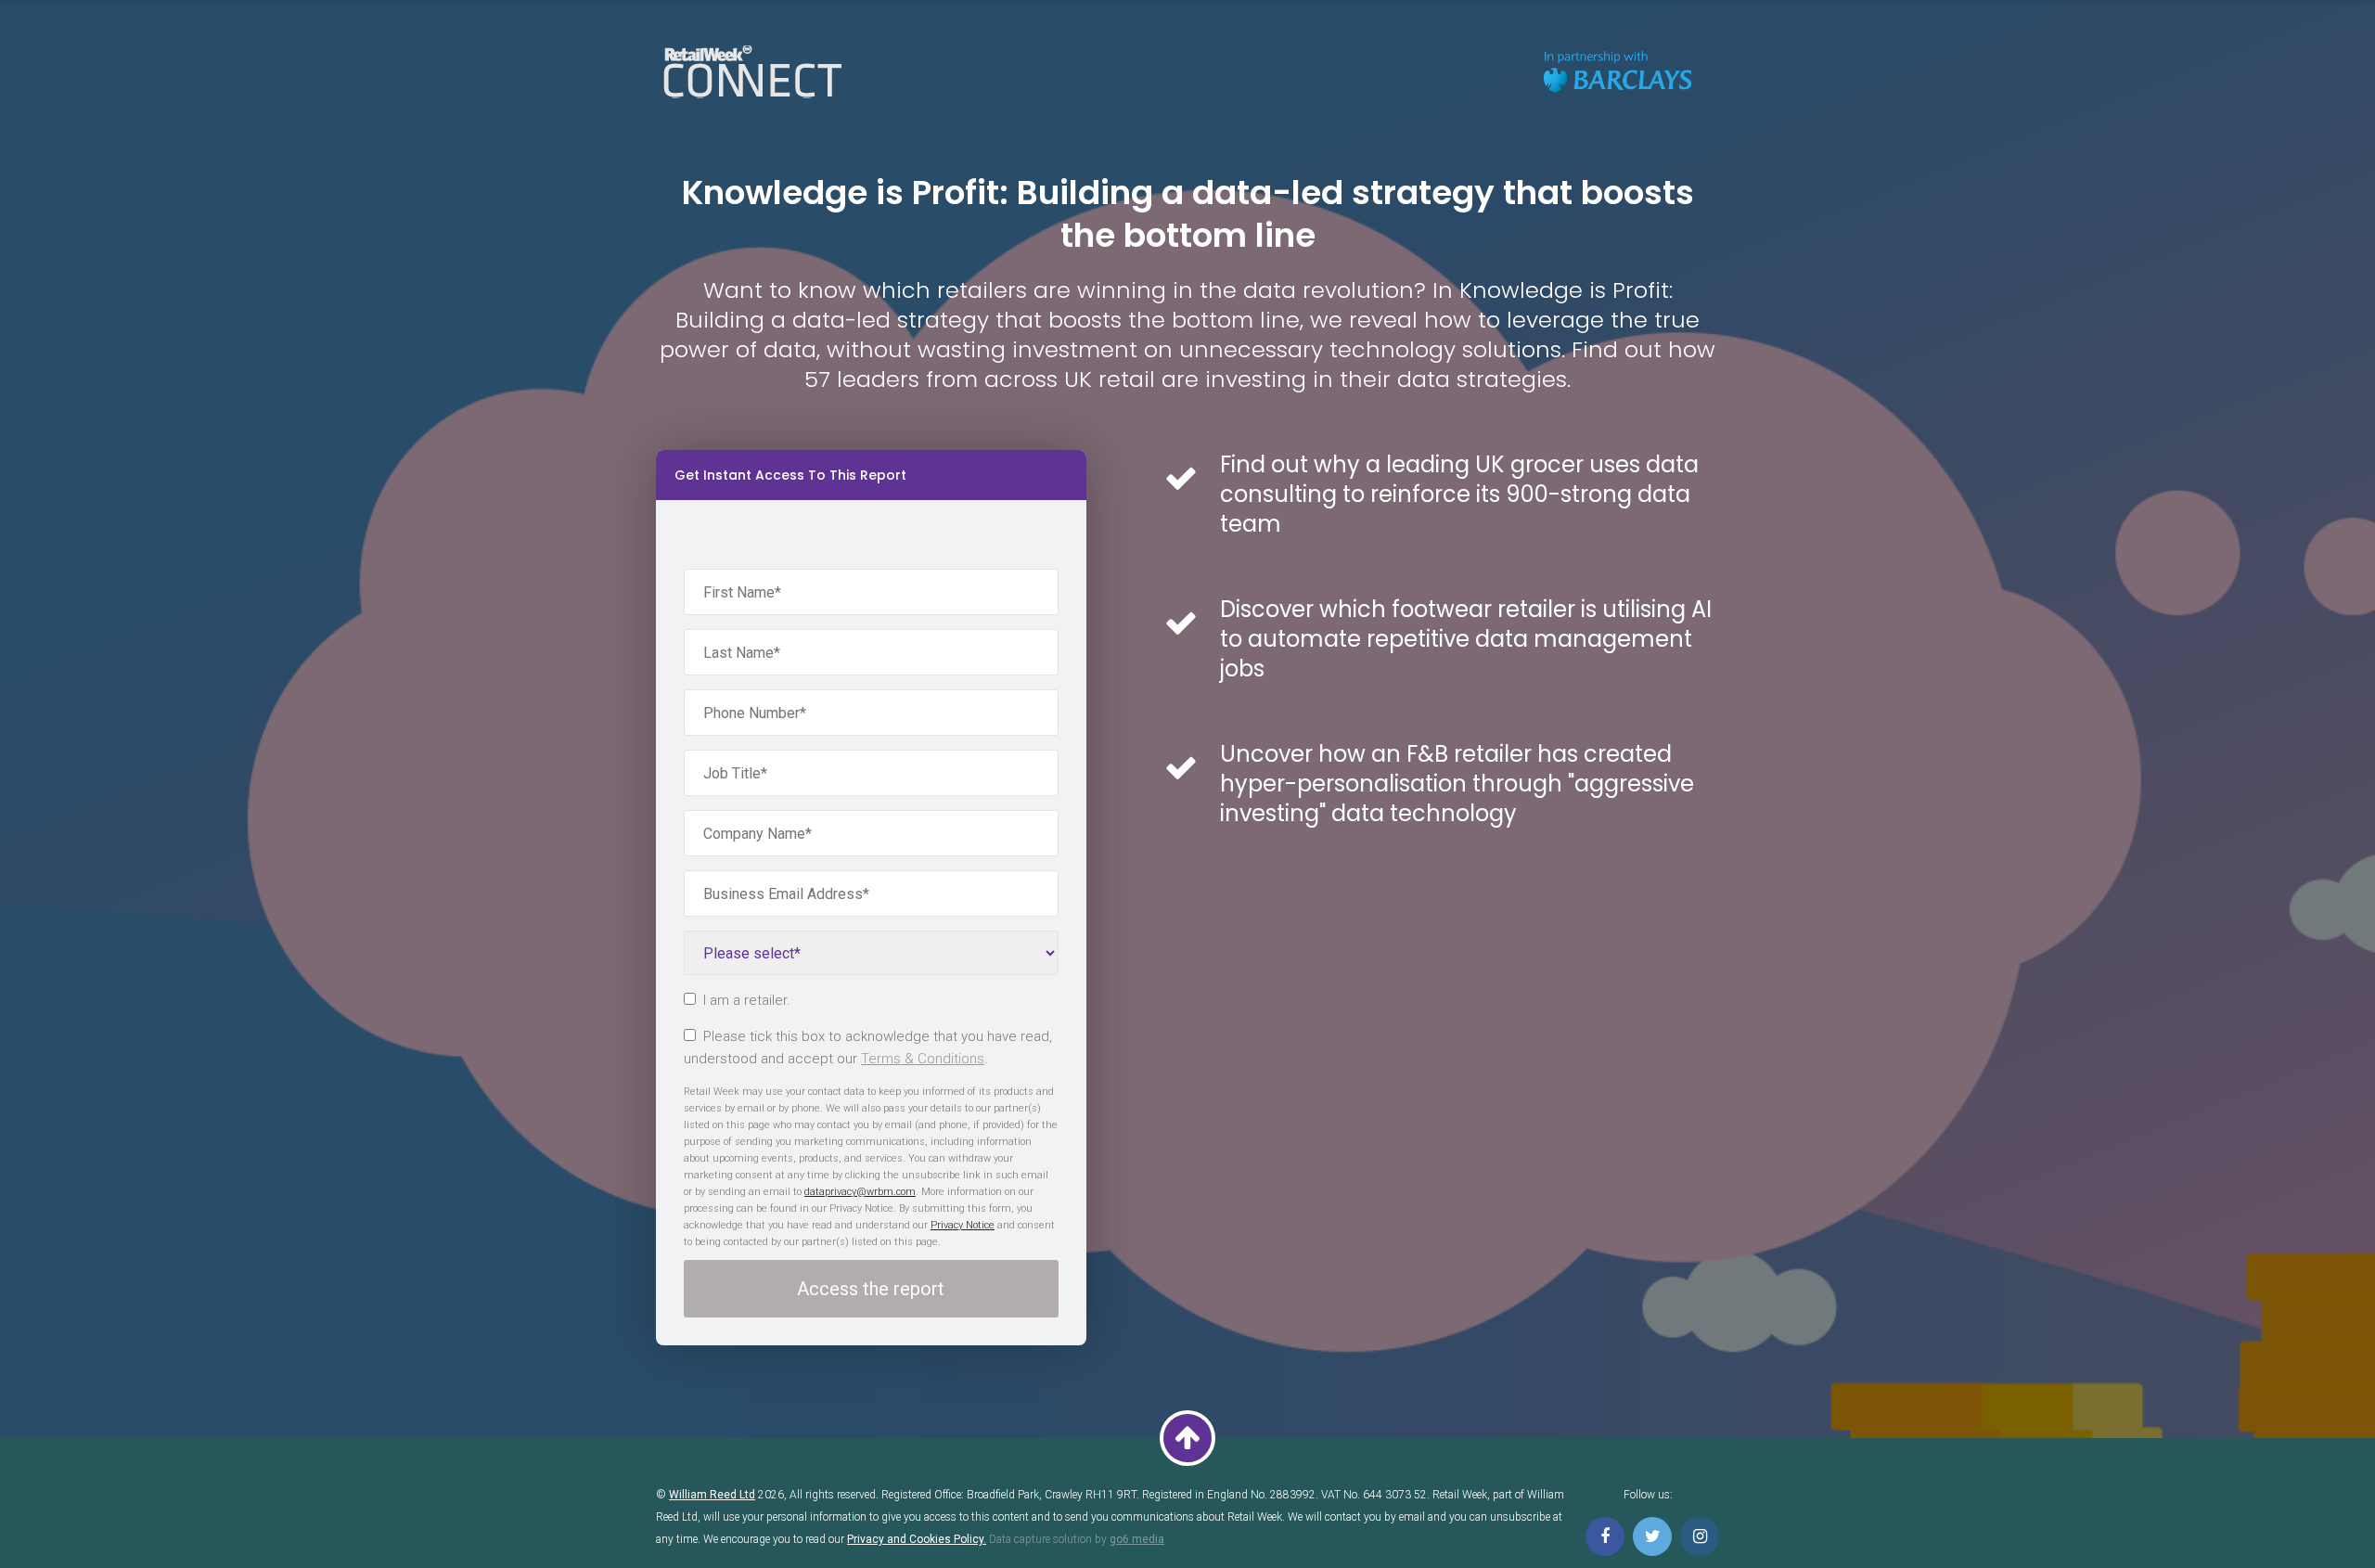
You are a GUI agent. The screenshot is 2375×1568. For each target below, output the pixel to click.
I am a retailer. (747, 1000)
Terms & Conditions (923, 1059)
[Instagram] (1700, 1536)
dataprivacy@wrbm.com (860, 1192)
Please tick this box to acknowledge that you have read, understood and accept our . (868, 1047)
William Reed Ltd (712, 1495)
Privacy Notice (963, 1225)
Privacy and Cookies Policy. (917, 1539)
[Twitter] (1652, 1536)
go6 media (1137, 1539)
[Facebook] (1605, 1536)
